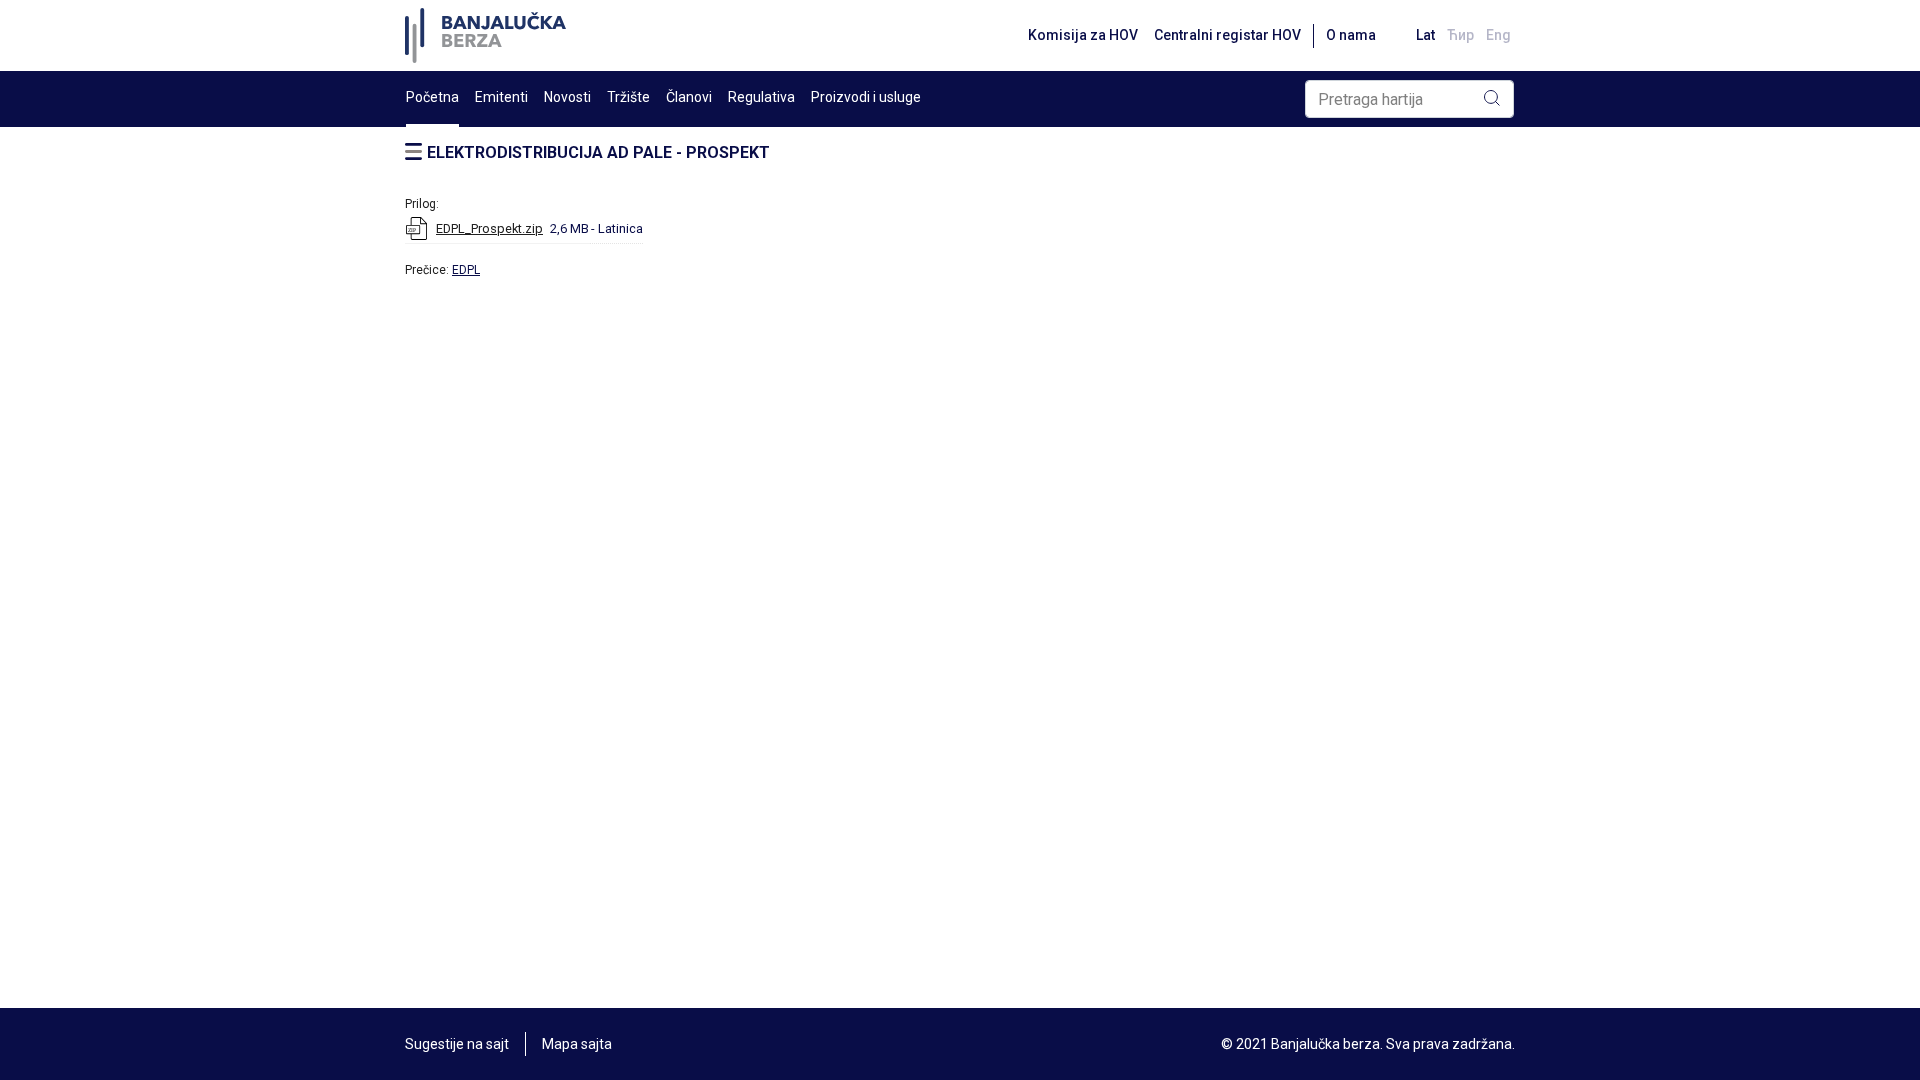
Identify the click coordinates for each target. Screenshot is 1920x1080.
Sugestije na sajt (457, 1044)
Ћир (1460, 35)
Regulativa (761, 97)
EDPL (466, 270)
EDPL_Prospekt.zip (489, 228)
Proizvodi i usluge (866, 97)
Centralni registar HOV (1227, 35)
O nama (1351, 35)
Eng (1498, 35)
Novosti (567, 97)
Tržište (628, 97)
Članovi (689, 97)
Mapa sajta (577, 1044)
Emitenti (501, 97)
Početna (432, 97)
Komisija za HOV (1083, 35)
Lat (1425, 35)
